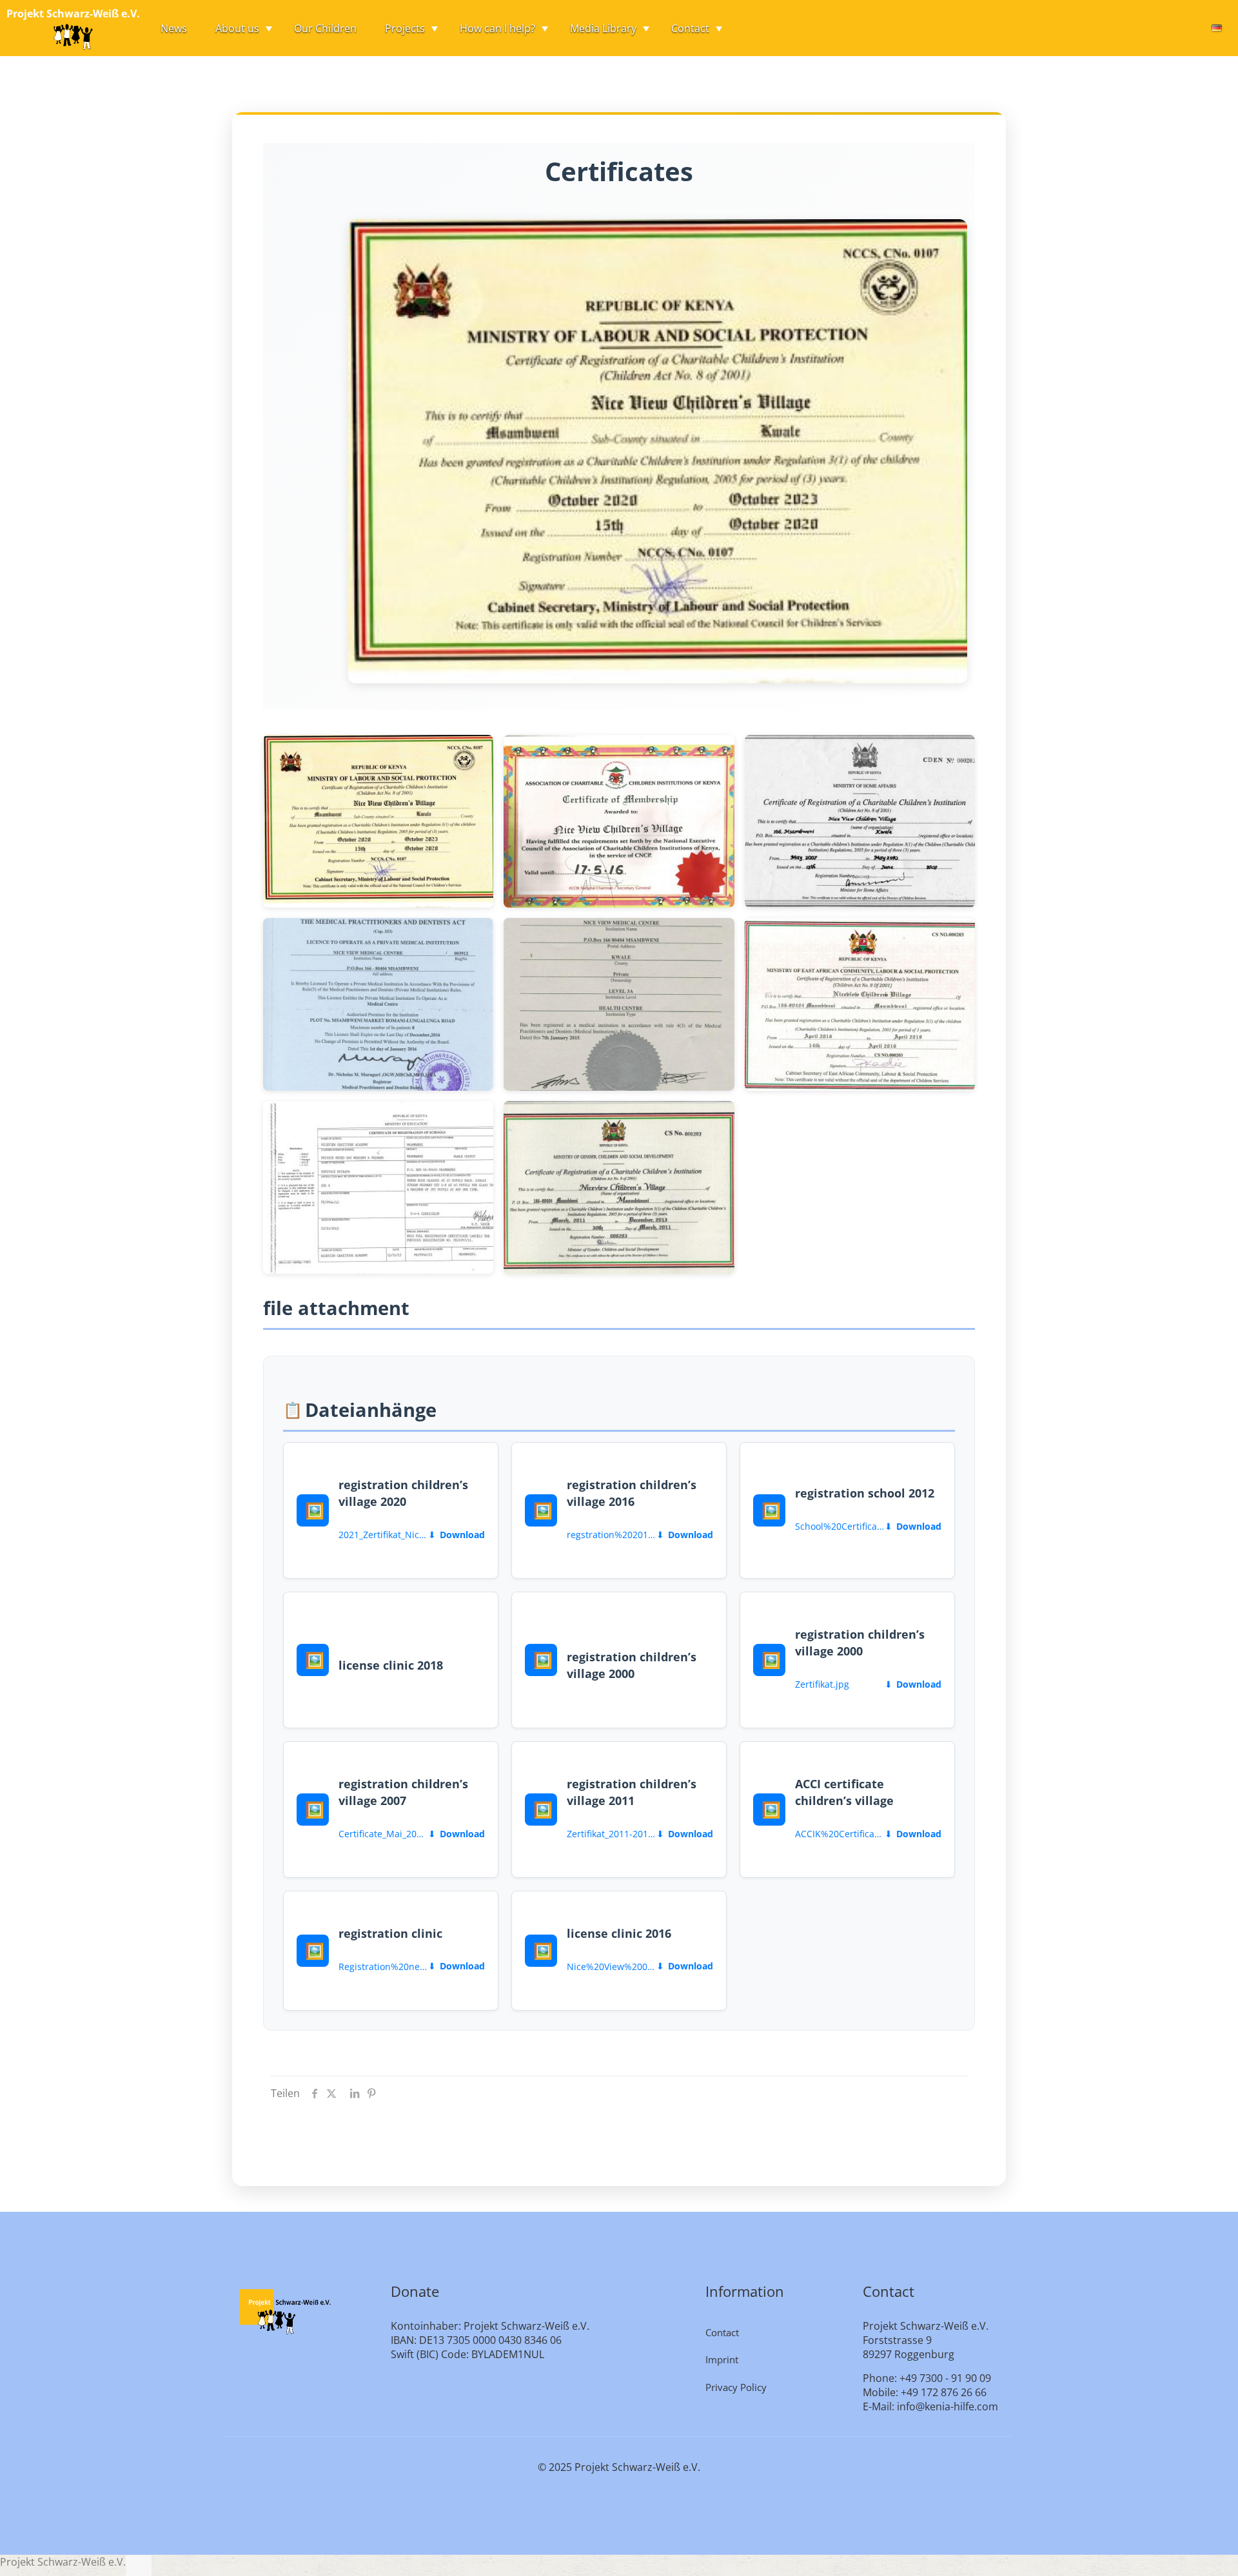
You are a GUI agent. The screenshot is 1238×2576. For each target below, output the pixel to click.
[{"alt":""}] (378, 821)
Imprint (722, 2359)
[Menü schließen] (139, 2566)
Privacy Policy (736, 2387)
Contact (722, 2332)
